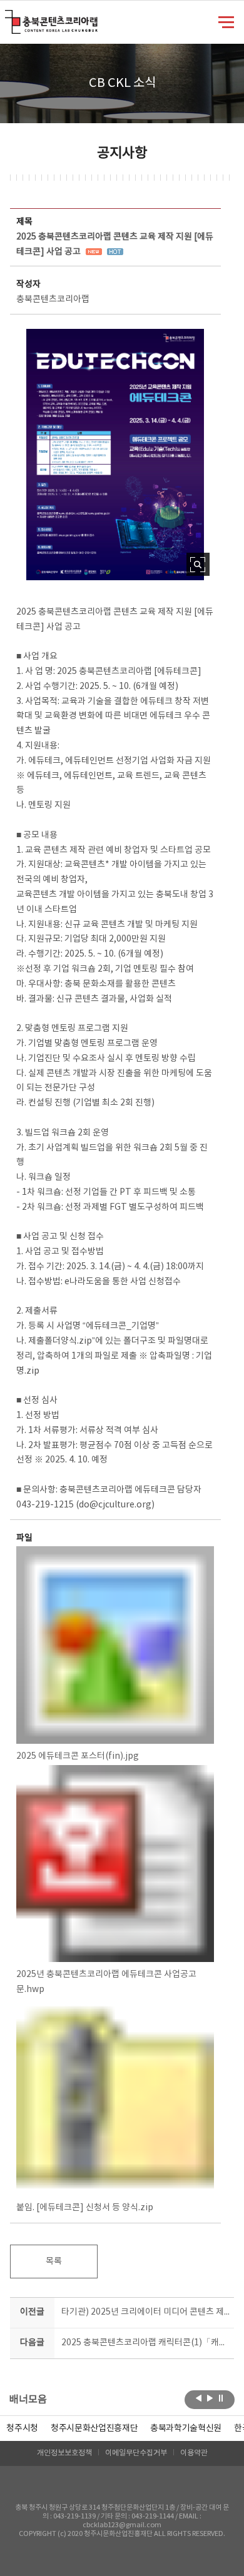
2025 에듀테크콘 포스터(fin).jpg (78, 1756)
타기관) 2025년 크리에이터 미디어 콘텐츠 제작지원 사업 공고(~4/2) (145, 2312)
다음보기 (210, 2398)
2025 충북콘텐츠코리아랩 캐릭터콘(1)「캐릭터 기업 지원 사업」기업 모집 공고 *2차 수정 (145, 2343)
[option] (22, 2428)
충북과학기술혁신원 (186, 2428)
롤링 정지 (221, 2398)
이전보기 (199, 2398)
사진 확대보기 (198, 564)
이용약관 (194, 2453)
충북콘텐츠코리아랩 (8, 17)
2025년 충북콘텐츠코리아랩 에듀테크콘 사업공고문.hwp (106, 1982)
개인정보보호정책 (64, 2453)
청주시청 (22, 2428)
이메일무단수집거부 (136, 2453)
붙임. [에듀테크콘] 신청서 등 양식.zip (85, 2208)
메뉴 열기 (226, 21)
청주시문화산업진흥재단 (94, 2428)
